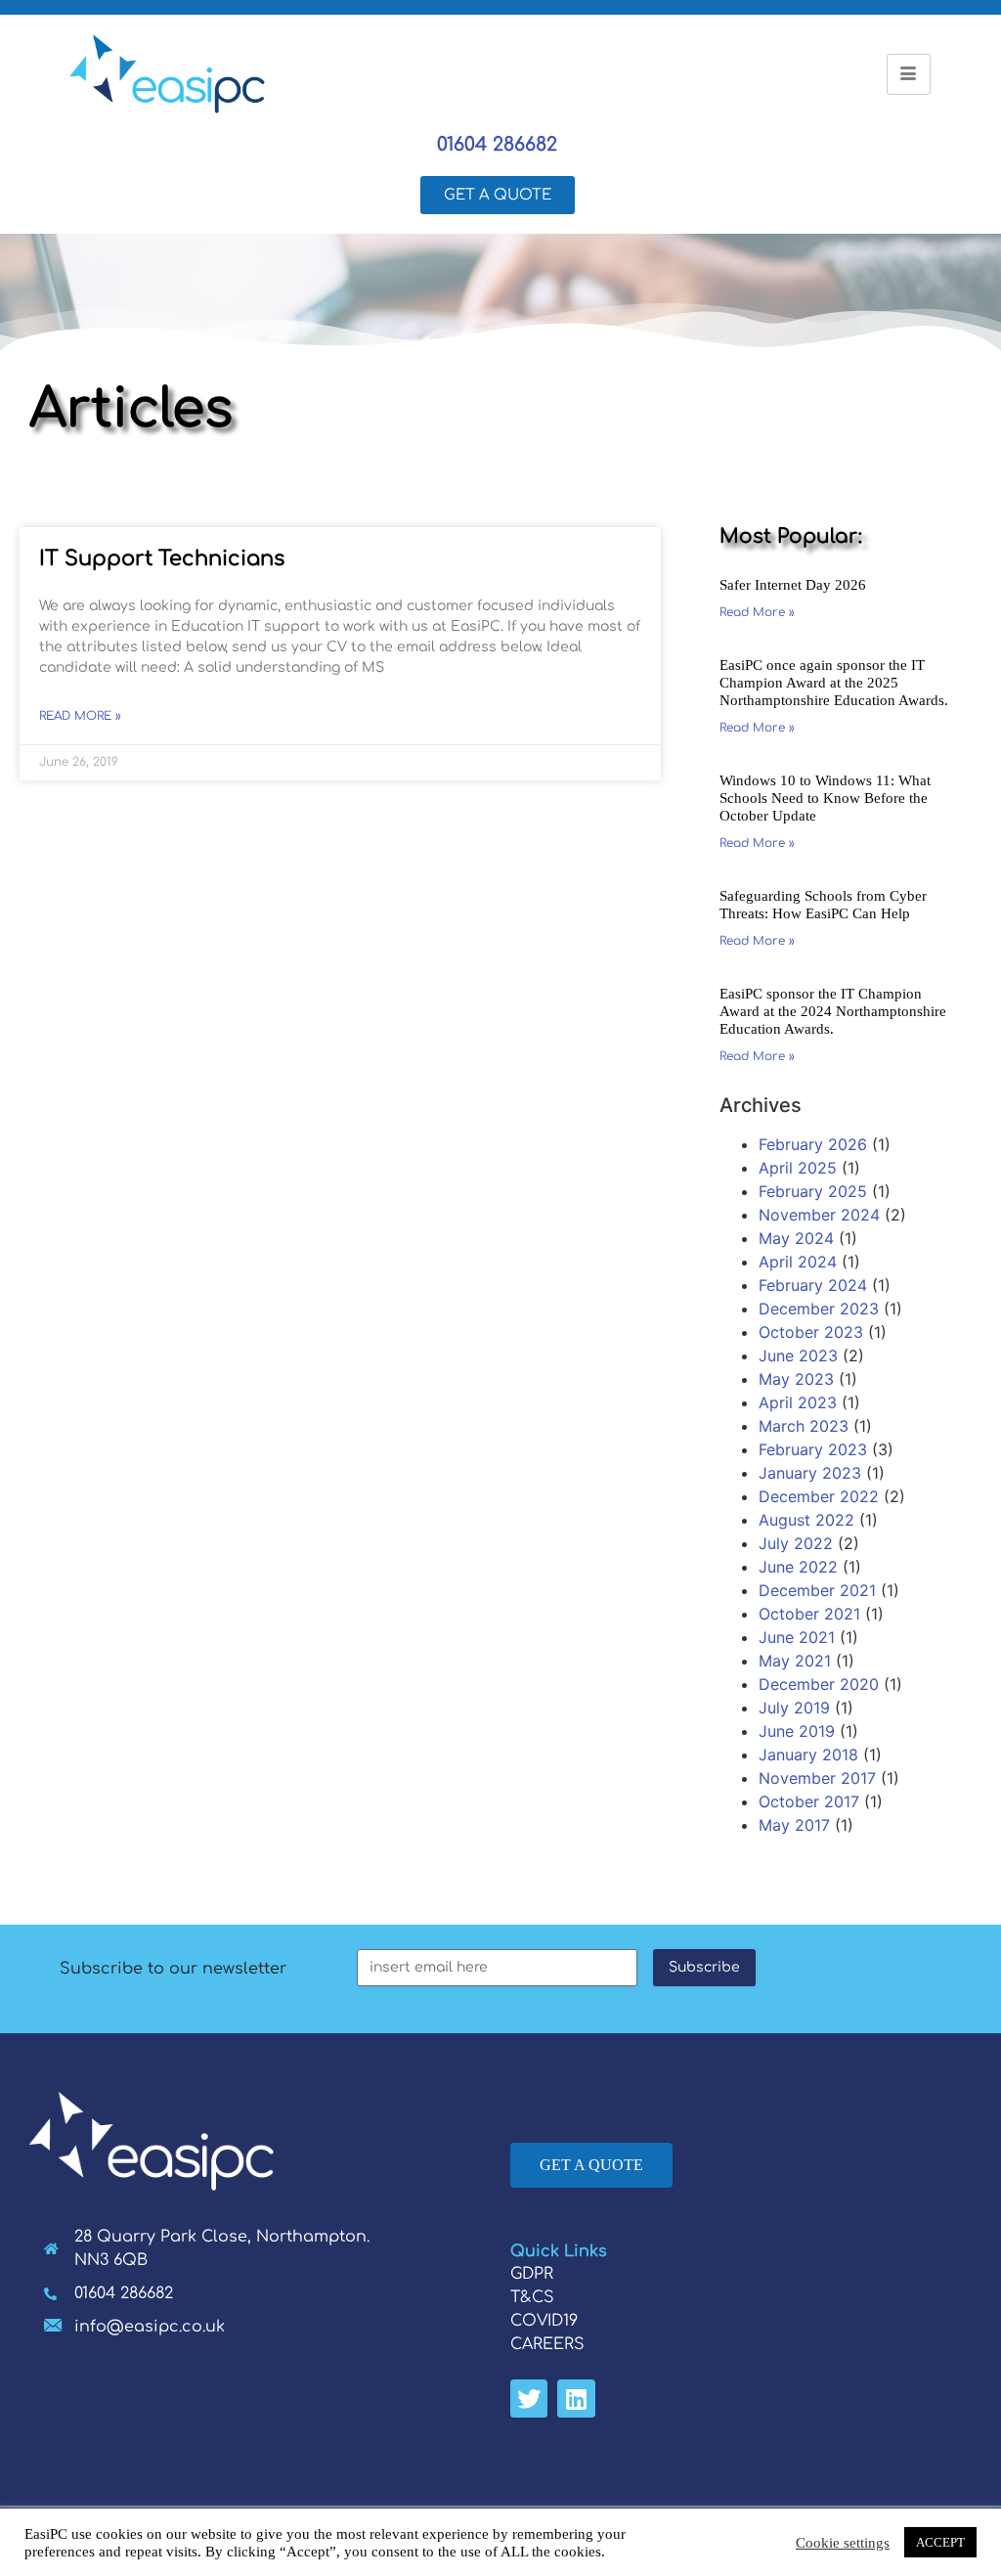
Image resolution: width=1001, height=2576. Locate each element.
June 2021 (797, 1637)
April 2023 (798, 1402)
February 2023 (813, 1449)
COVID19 (544, 2321)
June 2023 (798, 1355)
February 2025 (813, 1191)
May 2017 (794, 1825)
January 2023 (810, 1473)
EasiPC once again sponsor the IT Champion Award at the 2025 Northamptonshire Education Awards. (834, 683)
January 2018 (808, 1754)
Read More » (80, 716)
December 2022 (819, 1496)
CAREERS (547, 2344)
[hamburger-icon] (909, 74)
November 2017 (817, 1778)
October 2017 (809, 1801)
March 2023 (804, 1426)
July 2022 (796, 1543)
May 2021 (795, 1661)
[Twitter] (529, 2398)
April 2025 (798, 1168)
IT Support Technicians (162, 558)
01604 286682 (497, 144)
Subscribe (704, 1967)
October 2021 (809, 1614)
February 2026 (813, 1144)
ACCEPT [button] (940, 2542)
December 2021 (817, 1590)
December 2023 (819, 1309)
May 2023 (796, 1379)
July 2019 (794, 1708)
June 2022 (798, 1567)
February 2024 (813, 1285)
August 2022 (806, 1520)
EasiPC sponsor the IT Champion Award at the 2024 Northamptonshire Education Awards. (833, 1011)
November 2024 (819, 1215)
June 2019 (797, 1731)
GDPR (532, 2274)
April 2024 (798, 1262)
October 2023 (811, 1332)
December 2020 (819, 1684)
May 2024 (796, 1238)
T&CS (532, 2297)
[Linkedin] (576, 2398)
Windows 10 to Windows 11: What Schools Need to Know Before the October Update (825, 798)
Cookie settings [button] (843, 2543)
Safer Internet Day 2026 (793, 585)
